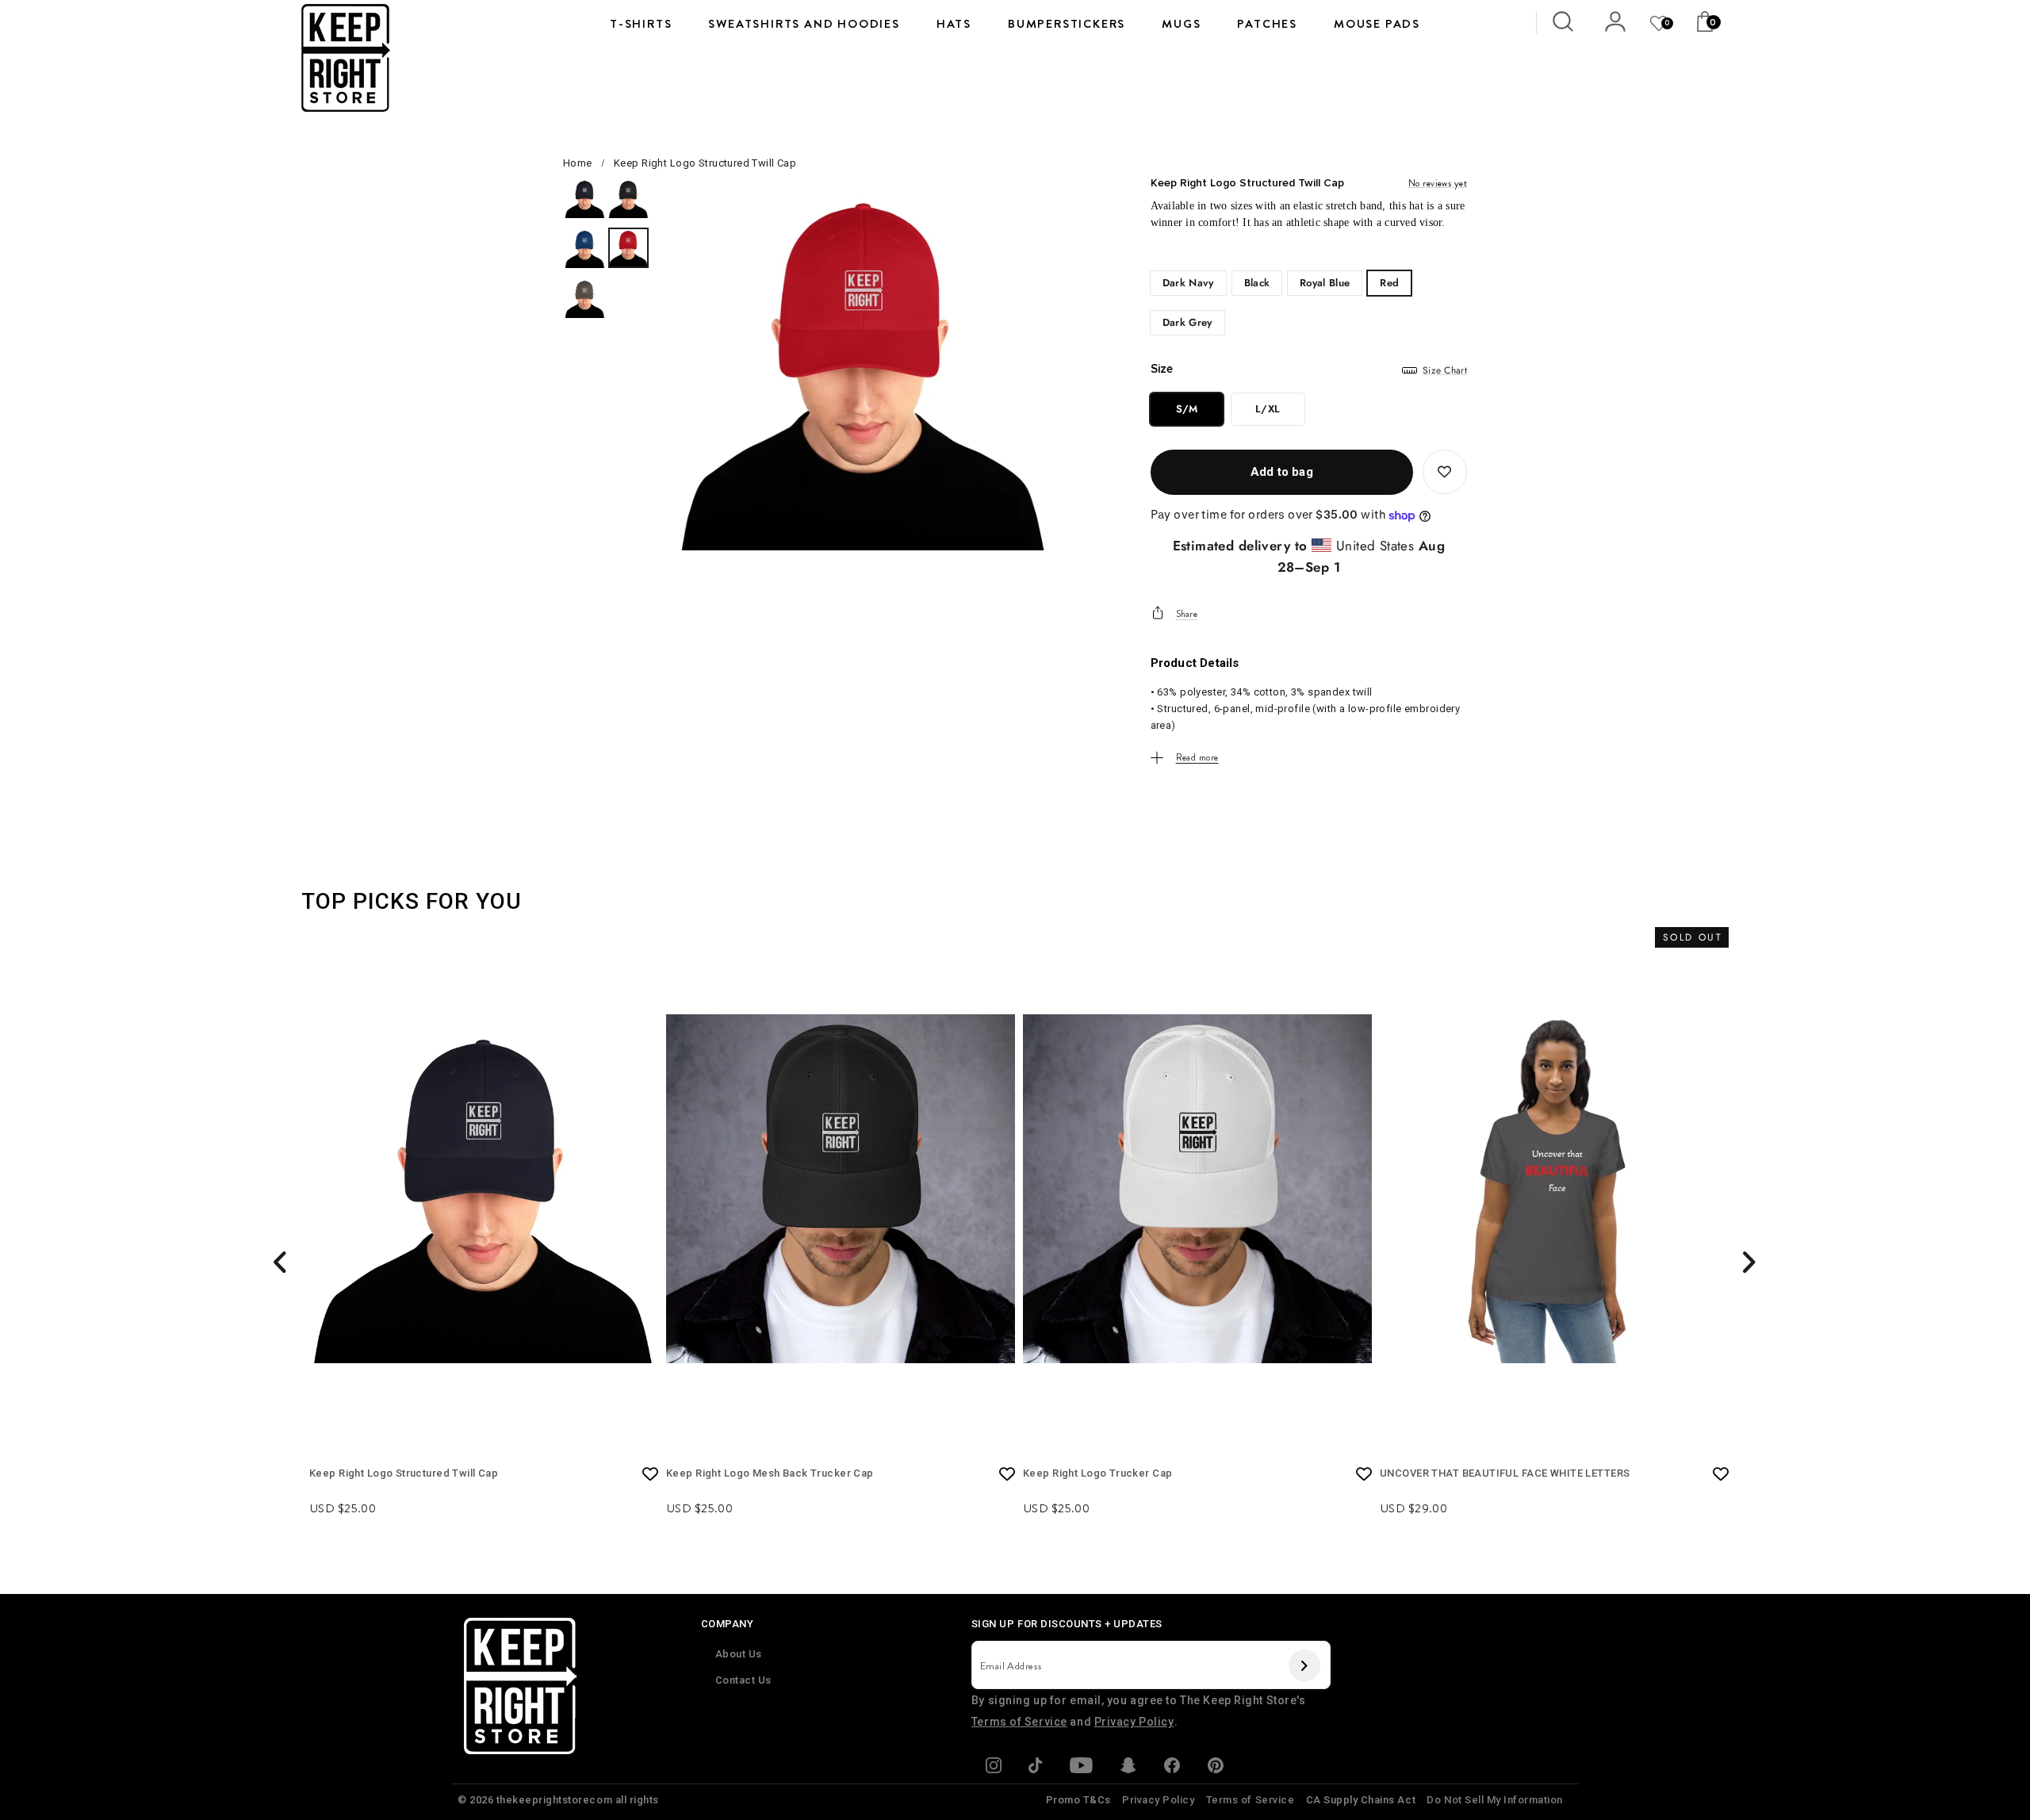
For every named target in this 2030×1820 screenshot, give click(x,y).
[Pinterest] (1215, 1768)
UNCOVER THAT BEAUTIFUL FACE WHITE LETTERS (1505, 1473)
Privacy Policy (1134, 1722)
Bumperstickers (1067, 24)
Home (578, 163)
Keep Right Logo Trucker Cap (1097, 1473)
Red (1389, 283)
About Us (739, 1654)
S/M (1187, 409)
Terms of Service (1019, 1722)
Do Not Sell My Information (1495, 1800)
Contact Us (743, 1680)
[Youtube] (1081, 1768)
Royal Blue (1325, 283)
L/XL (1268, 409)
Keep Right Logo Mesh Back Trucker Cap (770, 1473)
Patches (1267, 24)
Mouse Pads (1377, 24)
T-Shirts (641, 24)
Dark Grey (1187, 322)
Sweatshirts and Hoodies (804, 24)
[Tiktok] (1036, 1768)
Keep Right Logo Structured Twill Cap (404, 1473)
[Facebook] (1172, 1768)
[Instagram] (994, 1768)
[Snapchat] (1128, 1768)
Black (1257, 283)
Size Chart (1445, 370)
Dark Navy (1188, 283)
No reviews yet (1438, 183)
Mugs (1181, 24)
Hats (954, 24)
